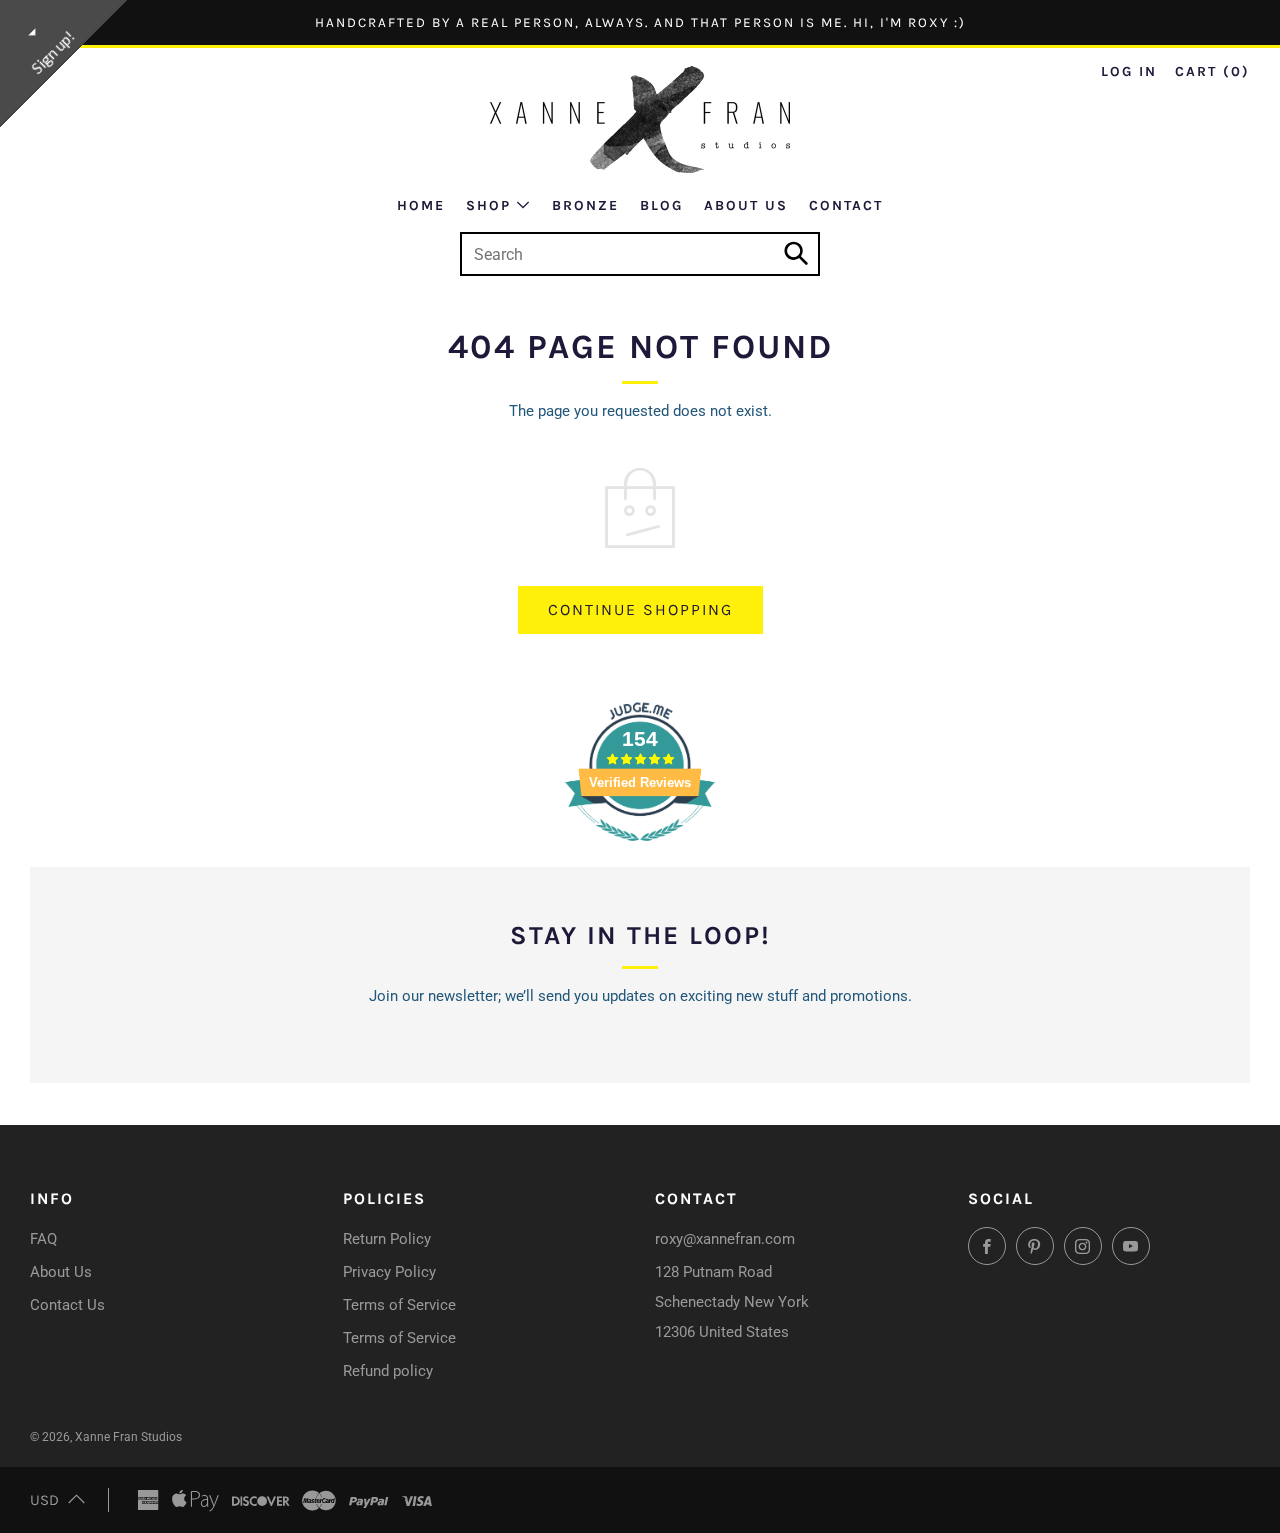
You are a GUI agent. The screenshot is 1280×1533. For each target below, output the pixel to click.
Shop (488, 205)
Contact (846, 205)
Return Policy (387, 1239)
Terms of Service (399, 1305)
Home (421, 205)
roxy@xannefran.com (725, 1239)
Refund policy (388, 1371)
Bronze (585, 205)
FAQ (43, 1239)
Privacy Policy (389, 1272)
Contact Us (67, 1305)
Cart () (1212, 71)
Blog (661, 205)
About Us (746, 205)
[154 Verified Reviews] (640, 852)
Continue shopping (640, 609)
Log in (1129, 71)
